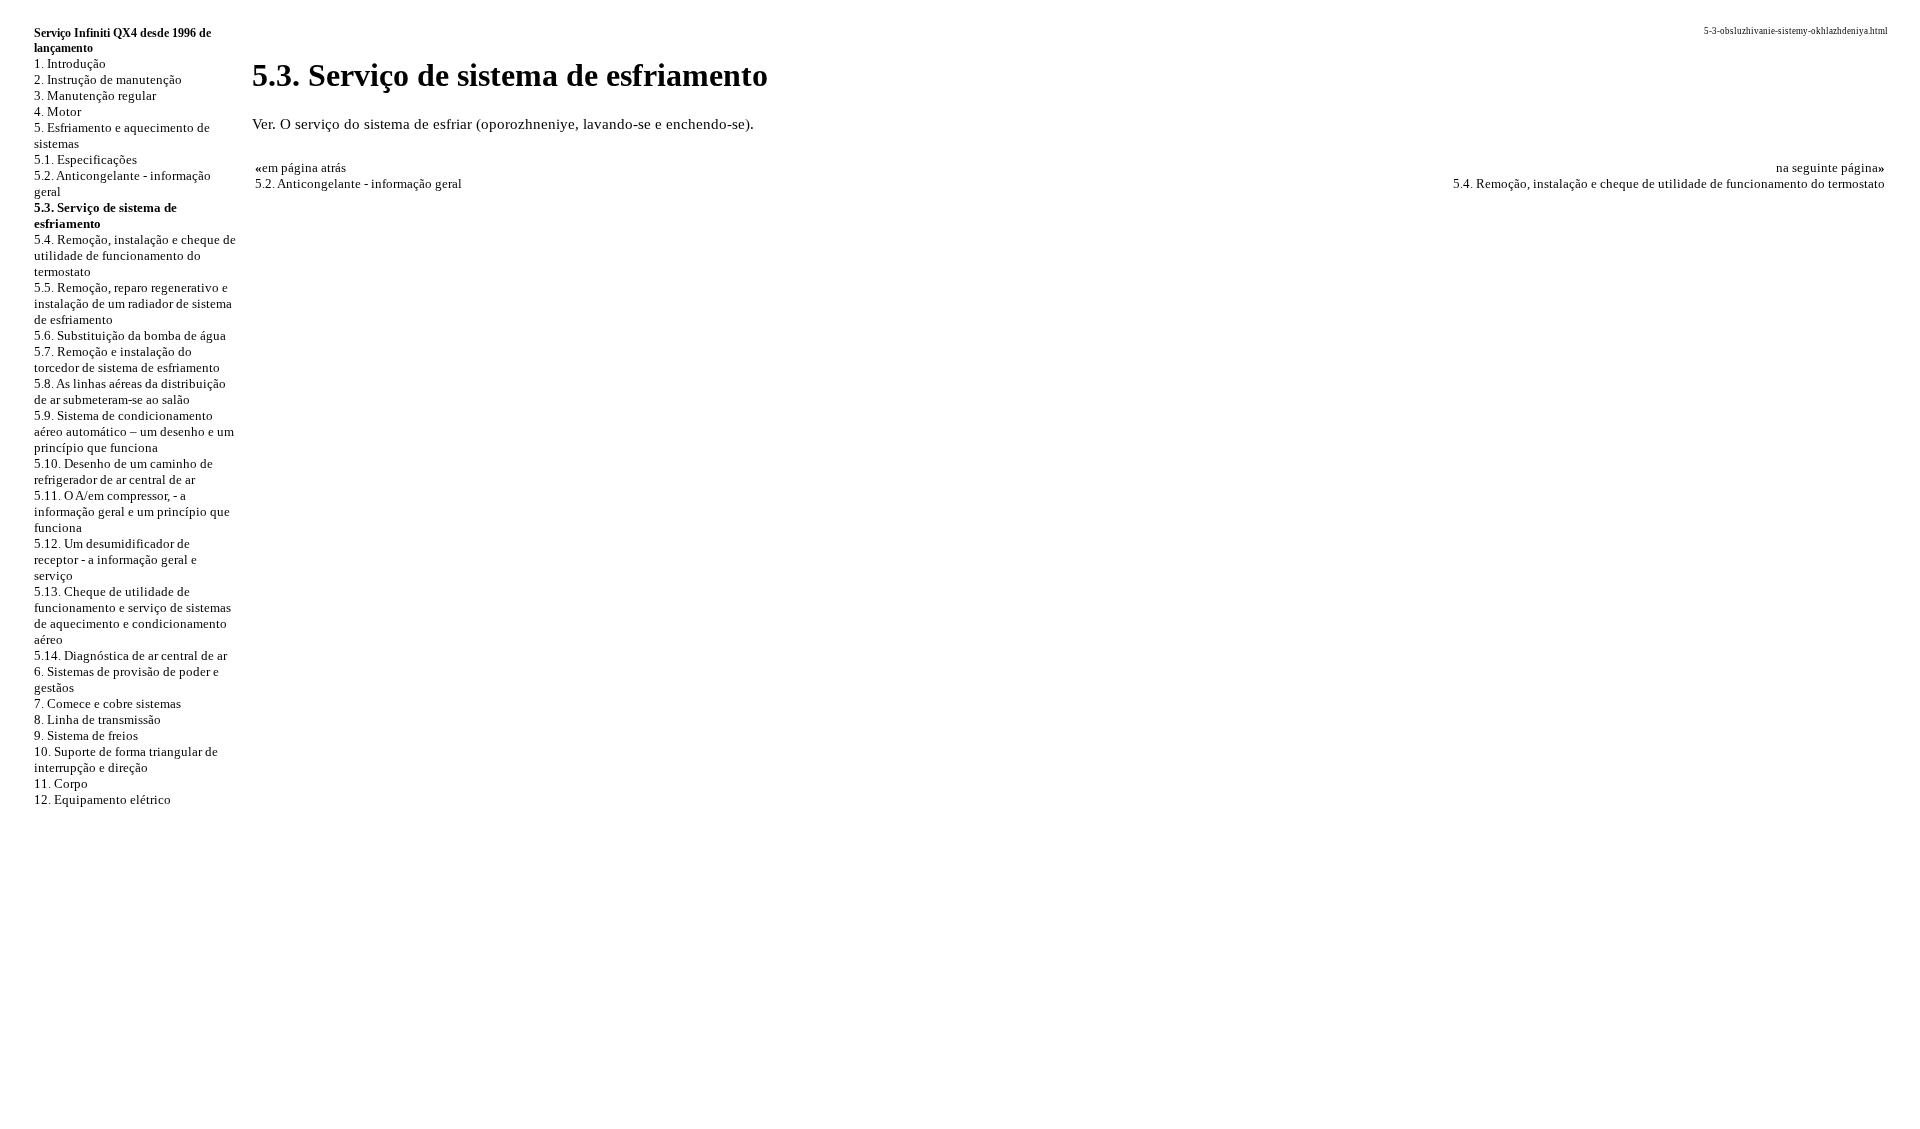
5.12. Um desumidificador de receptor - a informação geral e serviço (115, 559)
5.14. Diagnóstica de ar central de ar (130, 655)
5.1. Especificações (85, 159)
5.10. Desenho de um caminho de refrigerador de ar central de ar (123, 471)
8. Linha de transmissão (97, 719)
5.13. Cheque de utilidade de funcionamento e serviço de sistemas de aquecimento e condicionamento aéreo (132, 615)
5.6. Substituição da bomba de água (130, 335)
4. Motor (57, 111)
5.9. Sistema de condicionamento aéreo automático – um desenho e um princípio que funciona (134, 431)
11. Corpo (61, 783)
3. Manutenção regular (95, 95)
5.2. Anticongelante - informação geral (358, 183)
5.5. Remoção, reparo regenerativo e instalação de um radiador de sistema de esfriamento (133, 303)
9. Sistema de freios (86, 735)
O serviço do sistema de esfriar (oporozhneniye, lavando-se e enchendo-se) (515, 124)
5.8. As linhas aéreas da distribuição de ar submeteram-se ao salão (130, 391)
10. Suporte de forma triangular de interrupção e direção (126, 759)
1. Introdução (70, 63)
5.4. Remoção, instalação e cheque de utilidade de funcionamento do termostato (135, 255)
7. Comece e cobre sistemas (107, 703)
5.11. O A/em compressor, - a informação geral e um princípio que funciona (132, 511)
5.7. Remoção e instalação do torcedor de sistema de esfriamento (127, 359)
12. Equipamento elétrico (102, 799)
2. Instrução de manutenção (108, 79)
